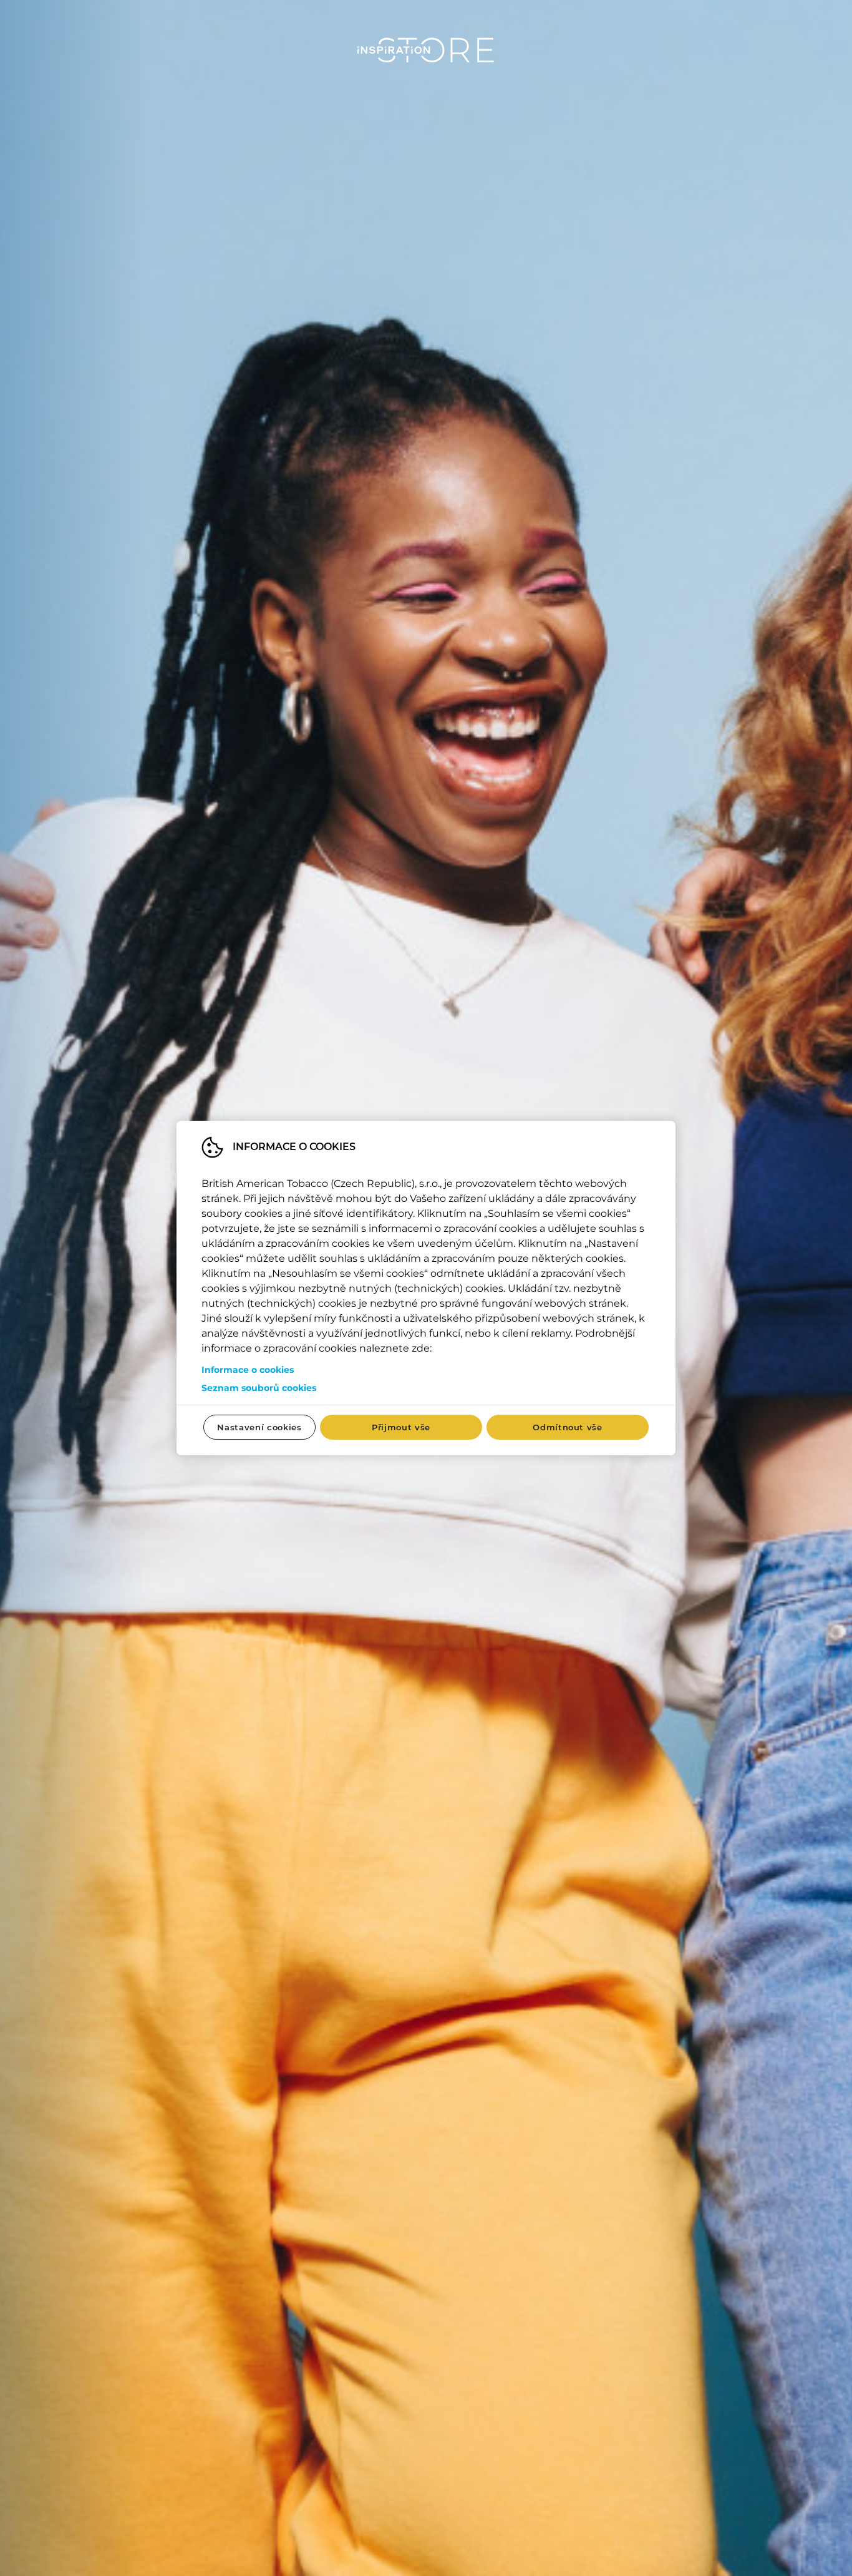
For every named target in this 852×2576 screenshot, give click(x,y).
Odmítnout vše (567, 1427)
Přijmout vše (401, 1427)
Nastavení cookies (259, 1427)
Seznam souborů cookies (259, 1388)
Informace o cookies (248, 1370)
